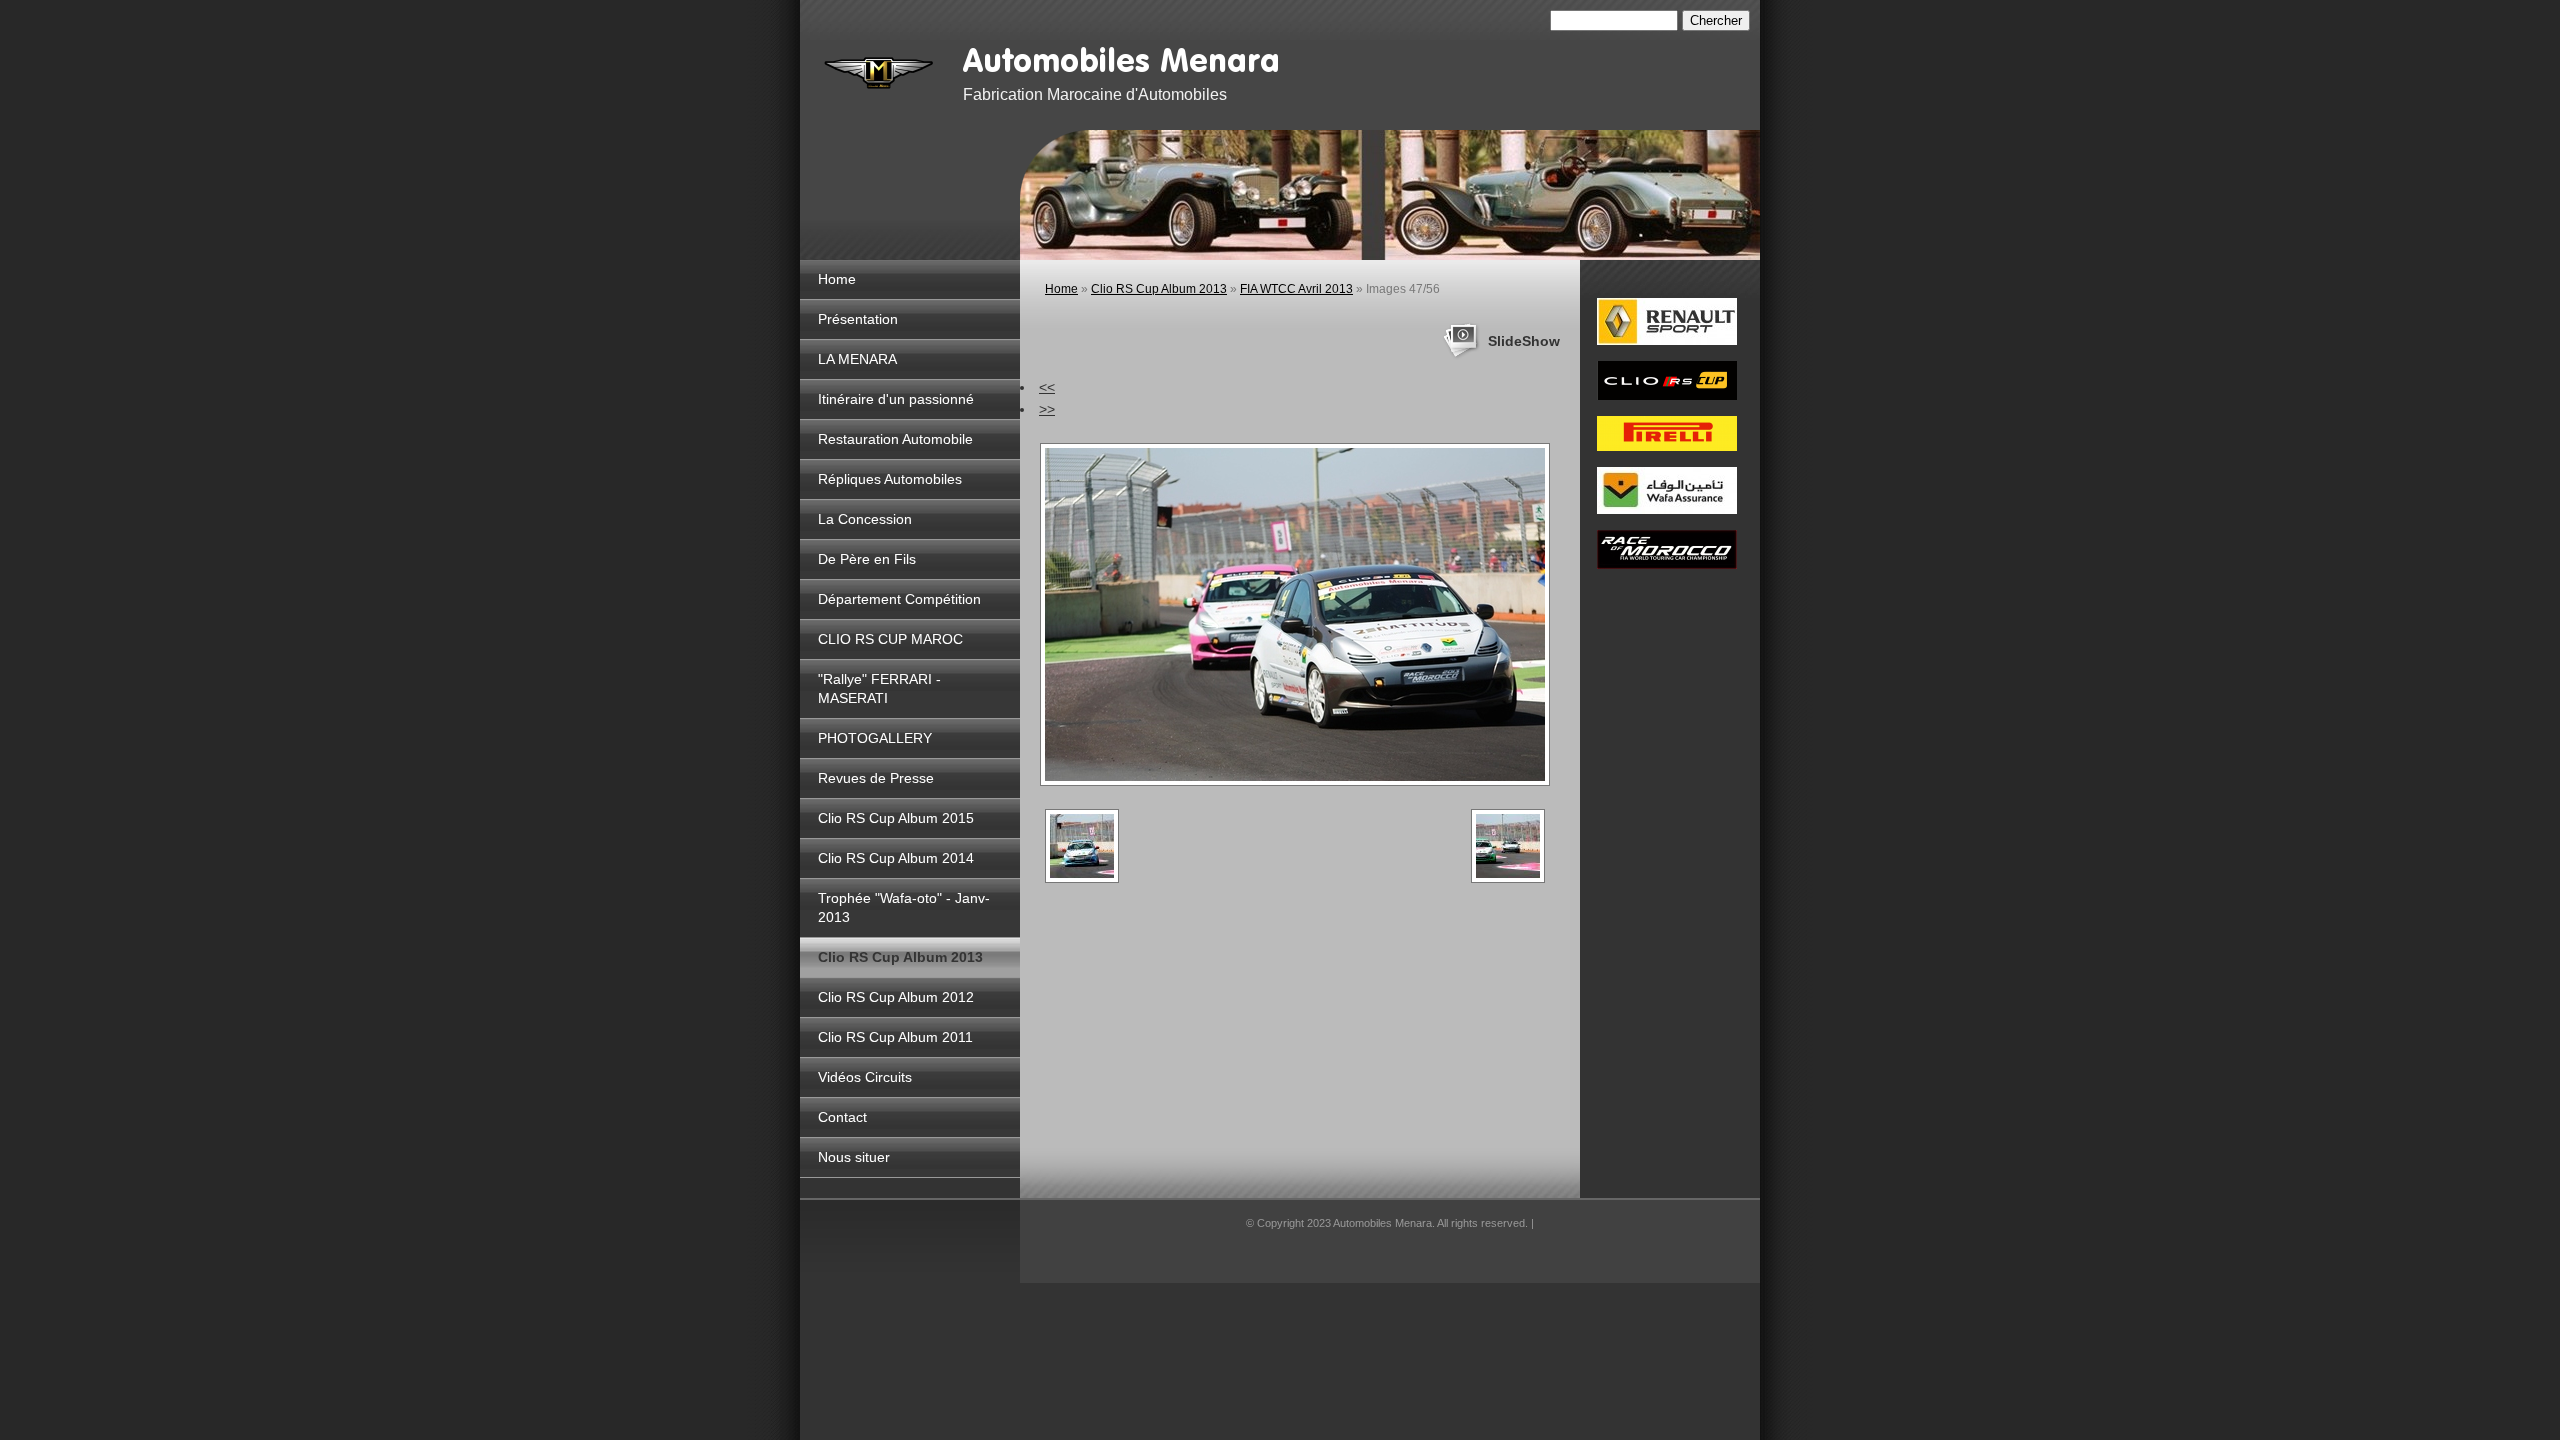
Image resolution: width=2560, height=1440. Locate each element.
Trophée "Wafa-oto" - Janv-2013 (904, 907)
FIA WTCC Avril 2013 (1296, 289)
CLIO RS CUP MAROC (890, 639)
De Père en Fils (867, 559)
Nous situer (854, 1157)
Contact (842, 1117)
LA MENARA (857, 359)
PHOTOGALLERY (875, 738)
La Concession (865, 519)
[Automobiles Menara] (880, 70)
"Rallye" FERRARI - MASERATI (879, 688)
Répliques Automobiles (890, 479)
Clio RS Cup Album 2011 (895, 1037)
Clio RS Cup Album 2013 (900, 957)
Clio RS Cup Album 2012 (896, 997)
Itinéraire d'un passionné (896, 399)
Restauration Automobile (895, 439)
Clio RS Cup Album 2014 (896, 858)
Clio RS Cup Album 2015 (896, 818)
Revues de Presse (876, 778)
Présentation (858, 319)
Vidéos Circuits (865, 1077)
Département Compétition (899, 599)
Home (837, 279)
